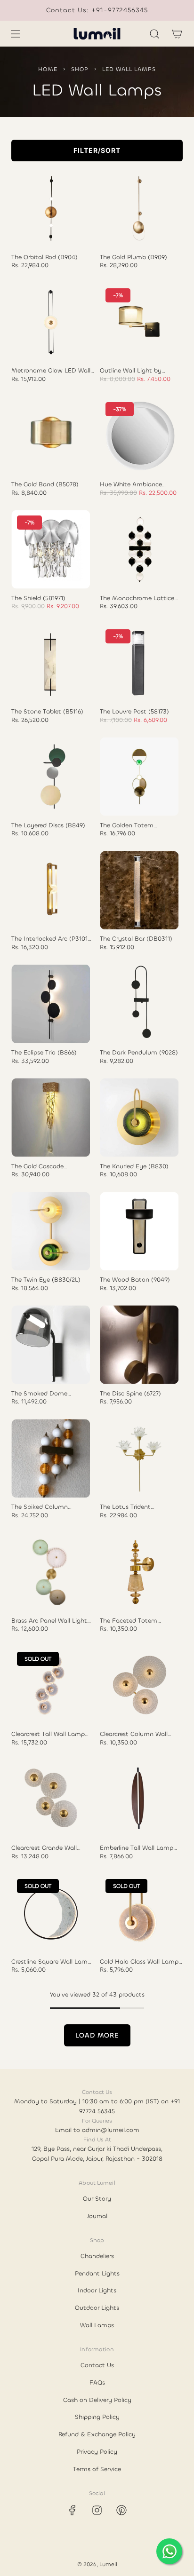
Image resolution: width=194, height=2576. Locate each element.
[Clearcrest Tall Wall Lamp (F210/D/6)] (51, 1685)
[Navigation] (15, 34)
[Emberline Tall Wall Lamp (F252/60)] (139, 1799)
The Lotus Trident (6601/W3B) (125, 1507)
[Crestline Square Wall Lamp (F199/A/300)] (51, 1913)
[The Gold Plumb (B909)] (139, 209)
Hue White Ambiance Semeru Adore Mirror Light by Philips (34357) (138, 484)
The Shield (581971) (38, 598)
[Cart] (177, 34)
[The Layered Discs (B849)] (51, 777)
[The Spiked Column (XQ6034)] (51, 1458)
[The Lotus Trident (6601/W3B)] (139, 1458)
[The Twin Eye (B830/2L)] (51, 1231)
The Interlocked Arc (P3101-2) (51, 939)
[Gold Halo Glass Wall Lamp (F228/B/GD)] (139, 1913)
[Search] (154, 34)
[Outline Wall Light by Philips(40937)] (139, 322)
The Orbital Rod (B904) (44, 257)
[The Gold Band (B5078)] (51, 436)
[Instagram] (97, 2510)
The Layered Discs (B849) (48, 825)
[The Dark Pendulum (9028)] (139, 1004)
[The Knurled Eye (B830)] (139, 1117)
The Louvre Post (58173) (134, 712)
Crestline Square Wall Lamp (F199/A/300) (51, 1962)
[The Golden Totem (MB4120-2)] (139, 777)
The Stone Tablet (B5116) (47, 712)
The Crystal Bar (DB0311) (136, 939)
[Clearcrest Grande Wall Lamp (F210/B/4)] (51, 1799)
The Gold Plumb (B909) (133, 257)
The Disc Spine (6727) (130, 1394)
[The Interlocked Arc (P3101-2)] (51, 890)
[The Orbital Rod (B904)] (51, 209)
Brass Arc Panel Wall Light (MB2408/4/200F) (49, 1621)
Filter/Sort (97, 150)
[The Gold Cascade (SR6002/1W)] (51, 1117)
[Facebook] (73, 2510)
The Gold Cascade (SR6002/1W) (37, 1166)
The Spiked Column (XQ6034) (40, 1507)
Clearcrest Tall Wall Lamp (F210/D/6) (48, 1734)
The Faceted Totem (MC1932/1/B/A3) (129, 1621)
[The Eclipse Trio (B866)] (51, 1004)
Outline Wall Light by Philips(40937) (131, 371)
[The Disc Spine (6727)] (139, 1344)
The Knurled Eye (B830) (134, 1166)
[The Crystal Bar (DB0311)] (139, 890)
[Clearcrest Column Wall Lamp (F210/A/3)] (139, 1685)
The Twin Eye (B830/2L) (46, 1280)
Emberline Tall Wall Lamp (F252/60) (137, 1848)
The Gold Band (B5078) (45, 484)
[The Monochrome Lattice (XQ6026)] (139, 549)
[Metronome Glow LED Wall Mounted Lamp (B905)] (51, 322)
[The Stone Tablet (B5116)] (51, 663)
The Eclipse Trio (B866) (44, 1053)
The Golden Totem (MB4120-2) (127, 825)
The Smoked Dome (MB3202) (39, 1394)
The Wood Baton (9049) (135, 1280)
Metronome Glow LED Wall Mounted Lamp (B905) (51, 371)
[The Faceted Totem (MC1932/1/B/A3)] (139, 1572)
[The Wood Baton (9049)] (139, 1231)
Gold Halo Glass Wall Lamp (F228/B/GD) (139, 1962)
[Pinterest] (121, 2510)
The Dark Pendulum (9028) (139, 1053)
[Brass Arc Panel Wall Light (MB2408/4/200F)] (51, 1572)
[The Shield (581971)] (51, 549)
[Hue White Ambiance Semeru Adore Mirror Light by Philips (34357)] (139, 436)
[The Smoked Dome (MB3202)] (51, 1344)
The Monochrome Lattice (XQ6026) (137, 598)
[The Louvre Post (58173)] (139, 663)
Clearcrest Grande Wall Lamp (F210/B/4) (44, 1848)
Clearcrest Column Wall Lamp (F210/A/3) (134, 1734)
